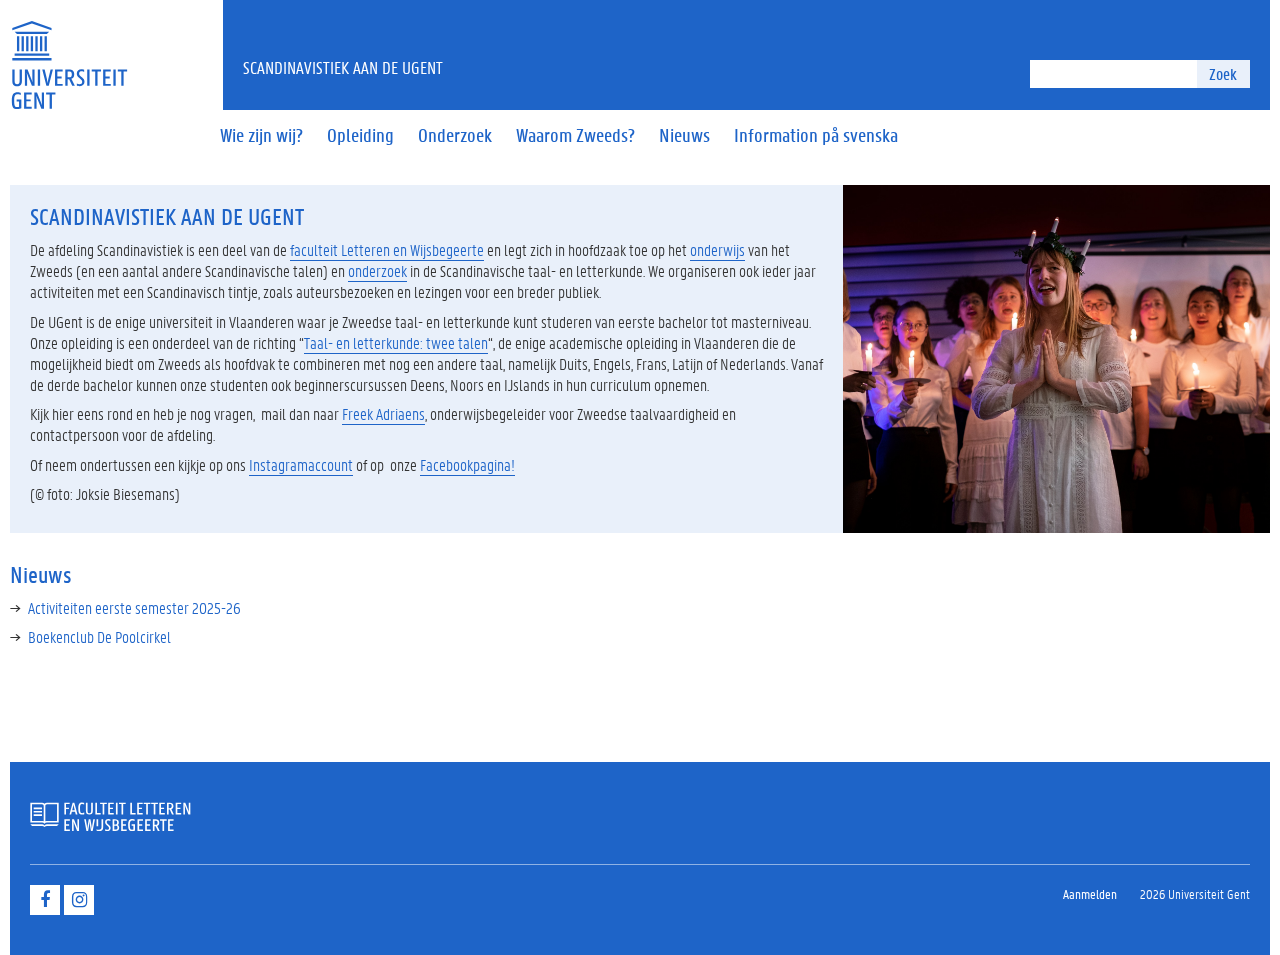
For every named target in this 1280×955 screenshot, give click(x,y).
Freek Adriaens (383, 413)
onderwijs (717, 249)
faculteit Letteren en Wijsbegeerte (387, 249)
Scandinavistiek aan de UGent (343, 67)
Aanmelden (1090, 893)
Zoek (1223, 73)
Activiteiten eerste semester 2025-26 (134, 607)
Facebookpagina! (467, 464)
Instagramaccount (301, 464)
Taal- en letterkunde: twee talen (396, 342)
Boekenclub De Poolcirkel (99, 636)
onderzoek (377, 270)
